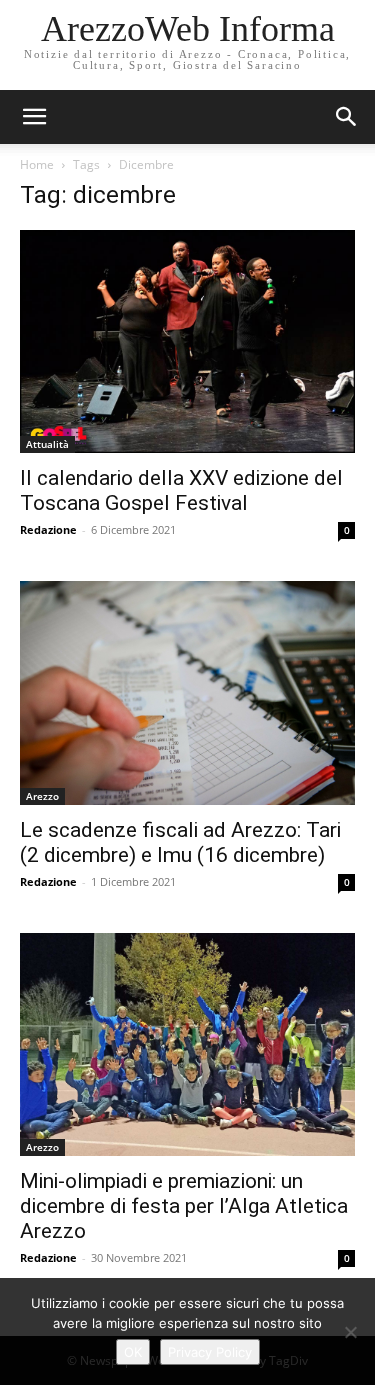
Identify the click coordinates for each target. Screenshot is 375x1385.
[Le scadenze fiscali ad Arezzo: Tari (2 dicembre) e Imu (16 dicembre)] (187, 692)
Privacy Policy (210, 1352)
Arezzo (42, 796)
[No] (350, 1332)
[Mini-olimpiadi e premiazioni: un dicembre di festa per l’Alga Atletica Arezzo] (187, 1044)
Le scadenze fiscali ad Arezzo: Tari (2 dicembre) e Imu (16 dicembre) (180, 842)
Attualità (47, 444)
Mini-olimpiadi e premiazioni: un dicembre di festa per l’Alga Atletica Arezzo (184, 1206)
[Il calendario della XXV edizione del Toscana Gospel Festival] (187, 341)
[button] (347, 117)
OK (133, 1352)
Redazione (48, 529)
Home (37, 164)
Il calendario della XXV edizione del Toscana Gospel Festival (181, 490)
